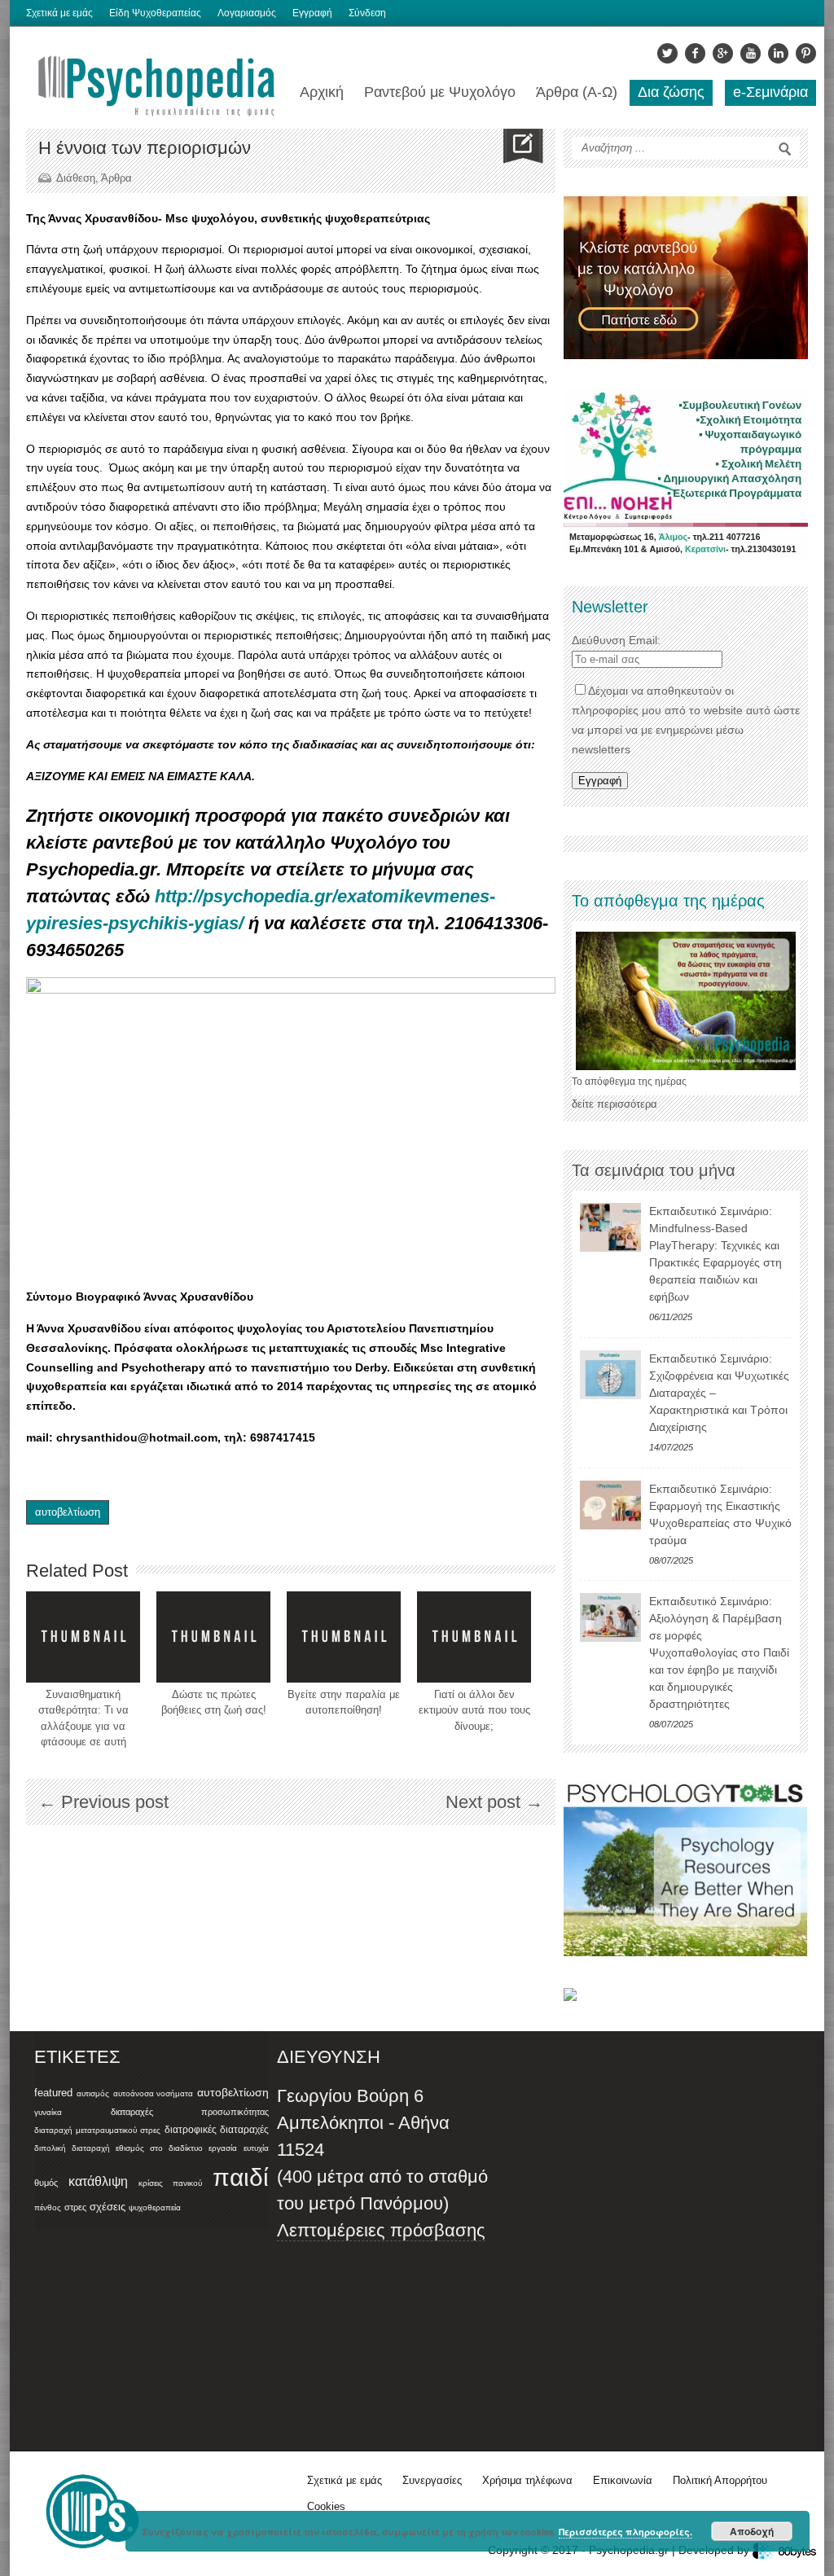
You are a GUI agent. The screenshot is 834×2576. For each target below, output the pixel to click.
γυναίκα (48, 2112)
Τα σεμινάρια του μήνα (654, 1170)
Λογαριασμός (247, 13)
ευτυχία (256, 2148)
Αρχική (322, 92)
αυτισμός (93, 2093)
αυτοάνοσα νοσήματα (154, 2093)
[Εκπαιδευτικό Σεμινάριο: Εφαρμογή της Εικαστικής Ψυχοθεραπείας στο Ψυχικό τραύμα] (610, 1505)
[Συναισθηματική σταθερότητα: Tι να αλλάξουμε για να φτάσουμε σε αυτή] (83, 1637)
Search (785, 149)
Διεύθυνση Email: (616, 640)
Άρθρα (116, 178)
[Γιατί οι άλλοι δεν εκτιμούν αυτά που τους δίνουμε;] (474, 1637)
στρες (75, 2207)
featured (53, 2093)
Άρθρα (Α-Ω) (577, 92)
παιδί (241, 2177)
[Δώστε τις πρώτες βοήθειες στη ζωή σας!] (213, 1637)
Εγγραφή (312, 13)
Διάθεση (76, 178)
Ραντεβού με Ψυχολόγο (440, 92)
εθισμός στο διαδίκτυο (159, 2148)
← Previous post (103, 1802)
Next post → (494, 1802)
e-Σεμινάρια (770, 92)
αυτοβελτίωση (68, 1512)
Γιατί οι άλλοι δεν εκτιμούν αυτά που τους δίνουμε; (474, 1710)
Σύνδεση (367, 13)
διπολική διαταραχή (72, 2148)
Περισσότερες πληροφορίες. (625, 2532)
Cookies (326, 2506)
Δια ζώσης (671, 92)
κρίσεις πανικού (170, 2183)
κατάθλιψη (98, 2181)
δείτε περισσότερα (615, 1104)
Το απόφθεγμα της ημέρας (629, 1082)
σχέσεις (108, 2207)
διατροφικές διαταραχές (217, 2130)
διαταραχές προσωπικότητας (190, 2112)
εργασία (223, 2148)
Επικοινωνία (623, 2480)
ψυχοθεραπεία (155, 2207)
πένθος (48, 2207)
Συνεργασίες (432, 2480)
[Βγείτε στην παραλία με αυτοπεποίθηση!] (344, 1637)
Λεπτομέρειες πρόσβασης (381, 2230)
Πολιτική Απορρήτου (720, 2480)
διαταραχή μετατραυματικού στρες (97, 2130)
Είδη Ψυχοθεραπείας (155, 13)
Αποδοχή (752, 2531)
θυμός (46, 2183)
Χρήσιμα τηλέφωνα (527, 2480)
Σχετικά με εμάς (59, 13)
